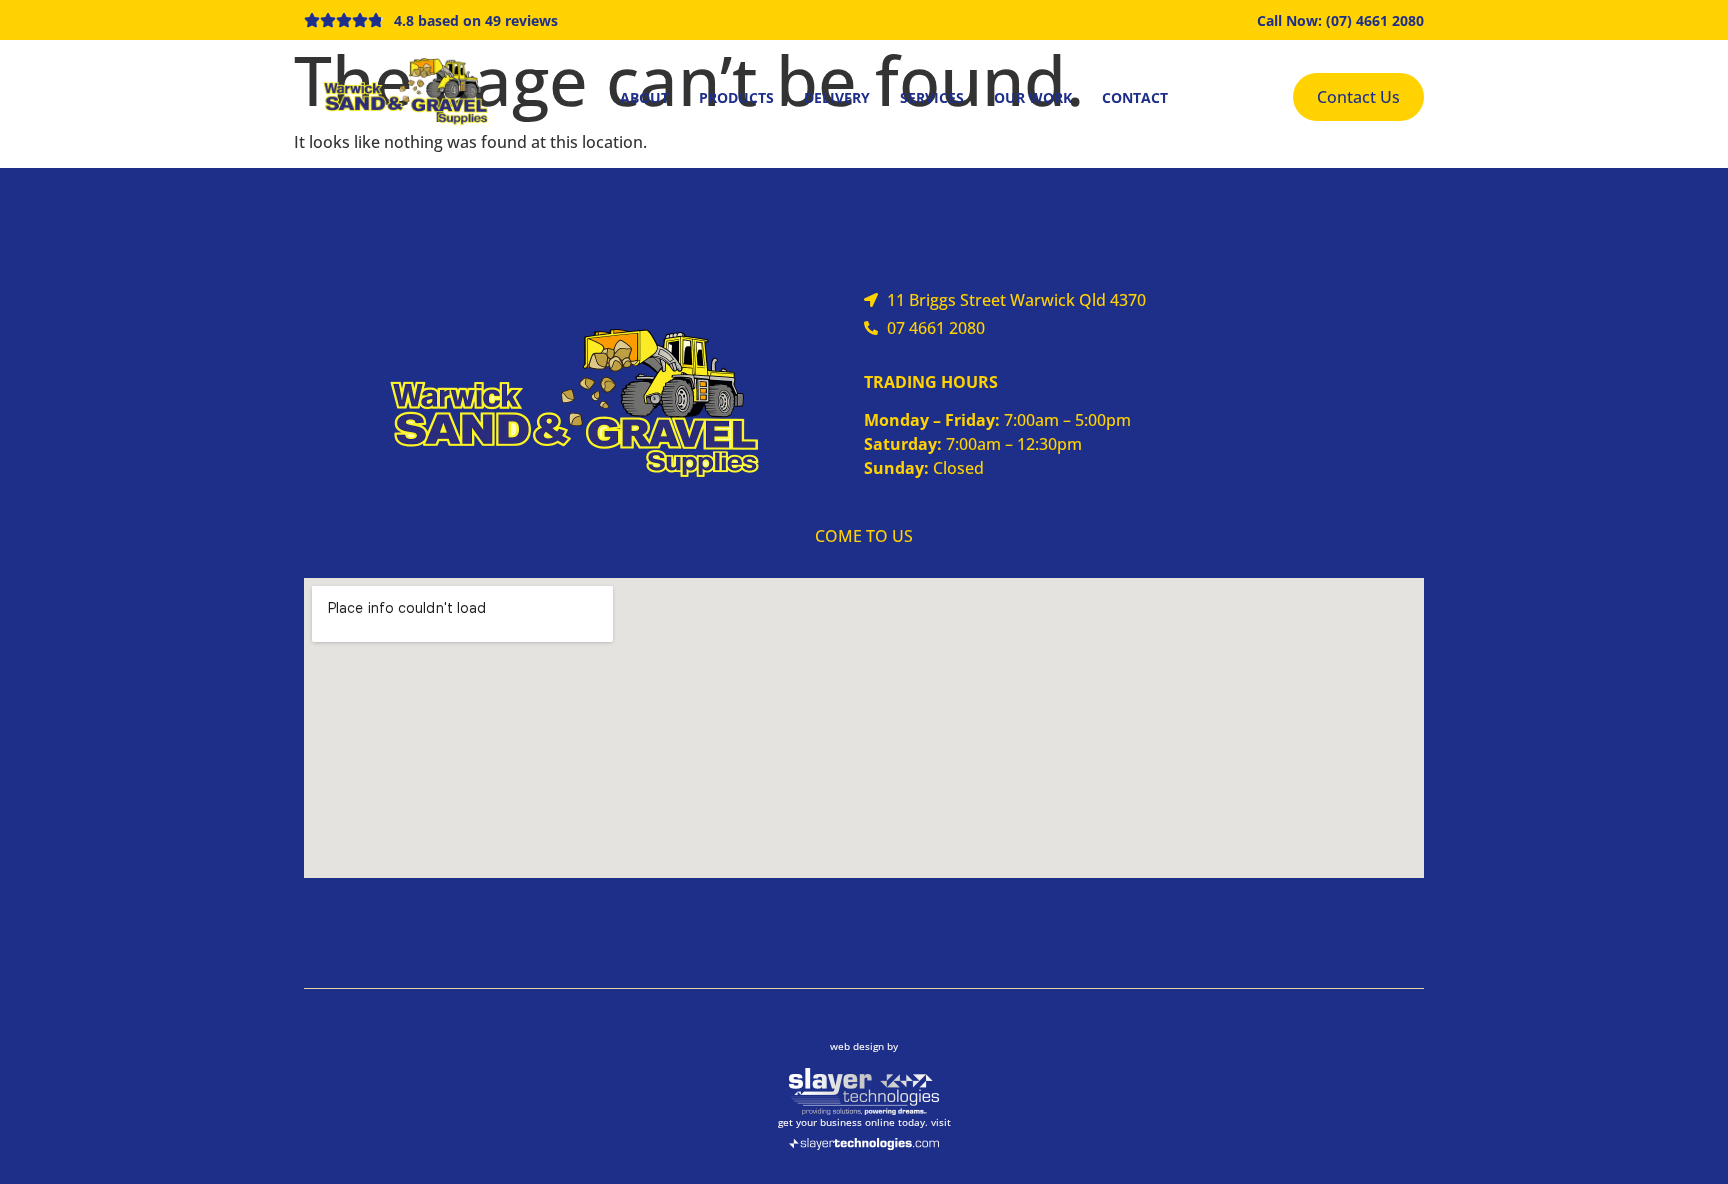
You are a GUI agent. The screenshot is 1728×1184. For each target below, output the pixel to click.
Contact (1135, 97)
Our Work (1033, 97)
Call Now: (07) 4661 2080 (1340, 20)
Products (736, 97)
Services (932, 97)
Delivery (837, 97)
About (644, 97)
